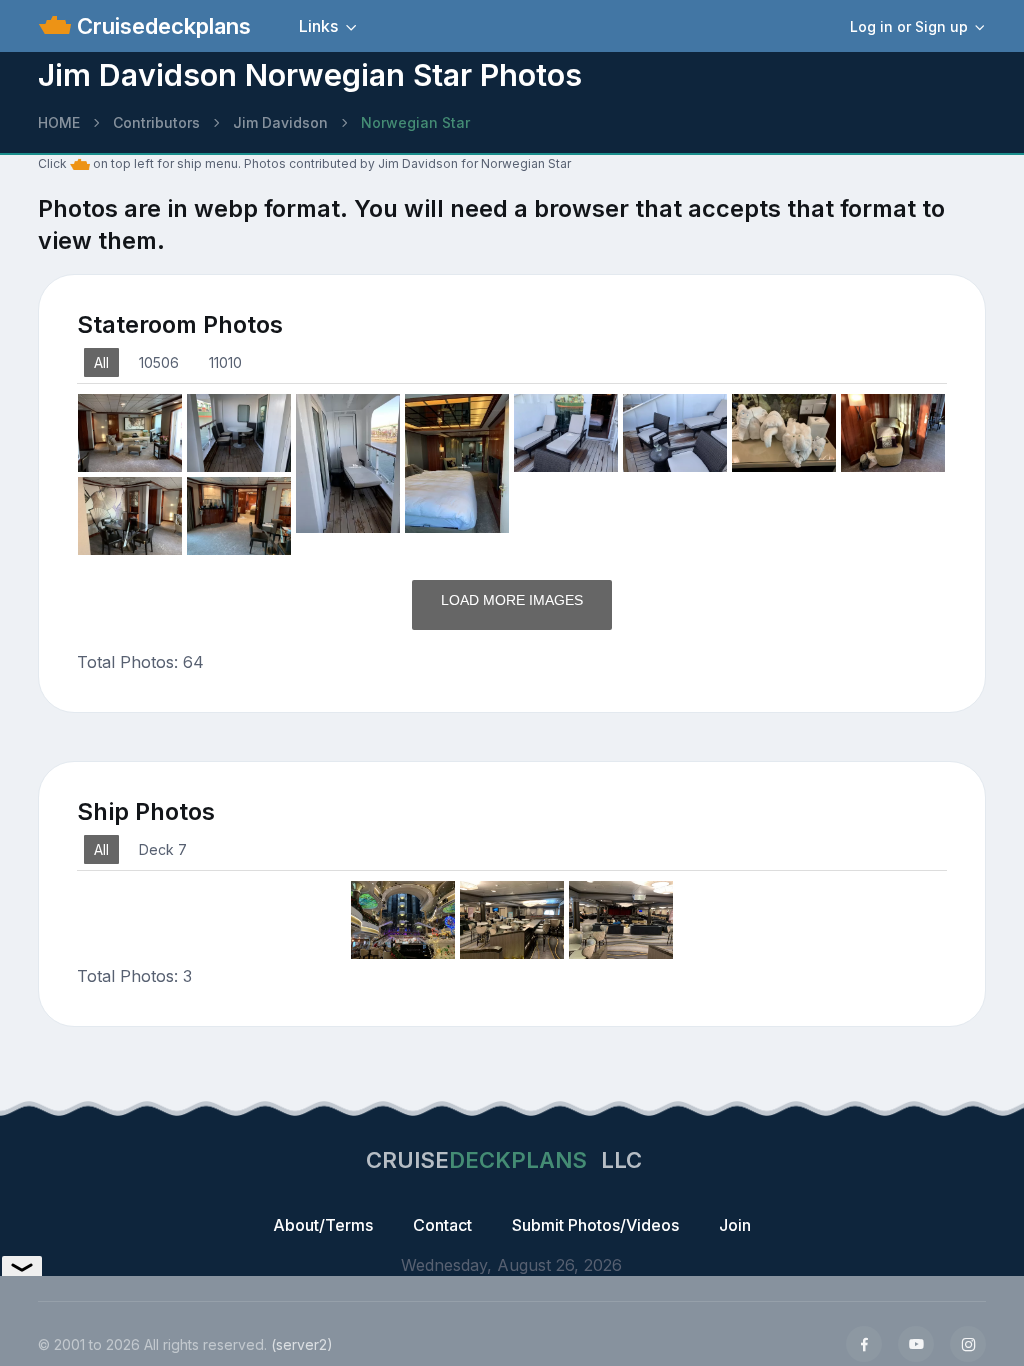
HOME (59, 122)
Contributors (156, 122)
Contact (442, 1225)
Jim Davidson (280, 122)
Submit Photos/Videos (595, 1225)
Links (318, 26)
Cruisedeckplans (161, 26)
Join (735, 1225)
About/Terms (323, 1225)
